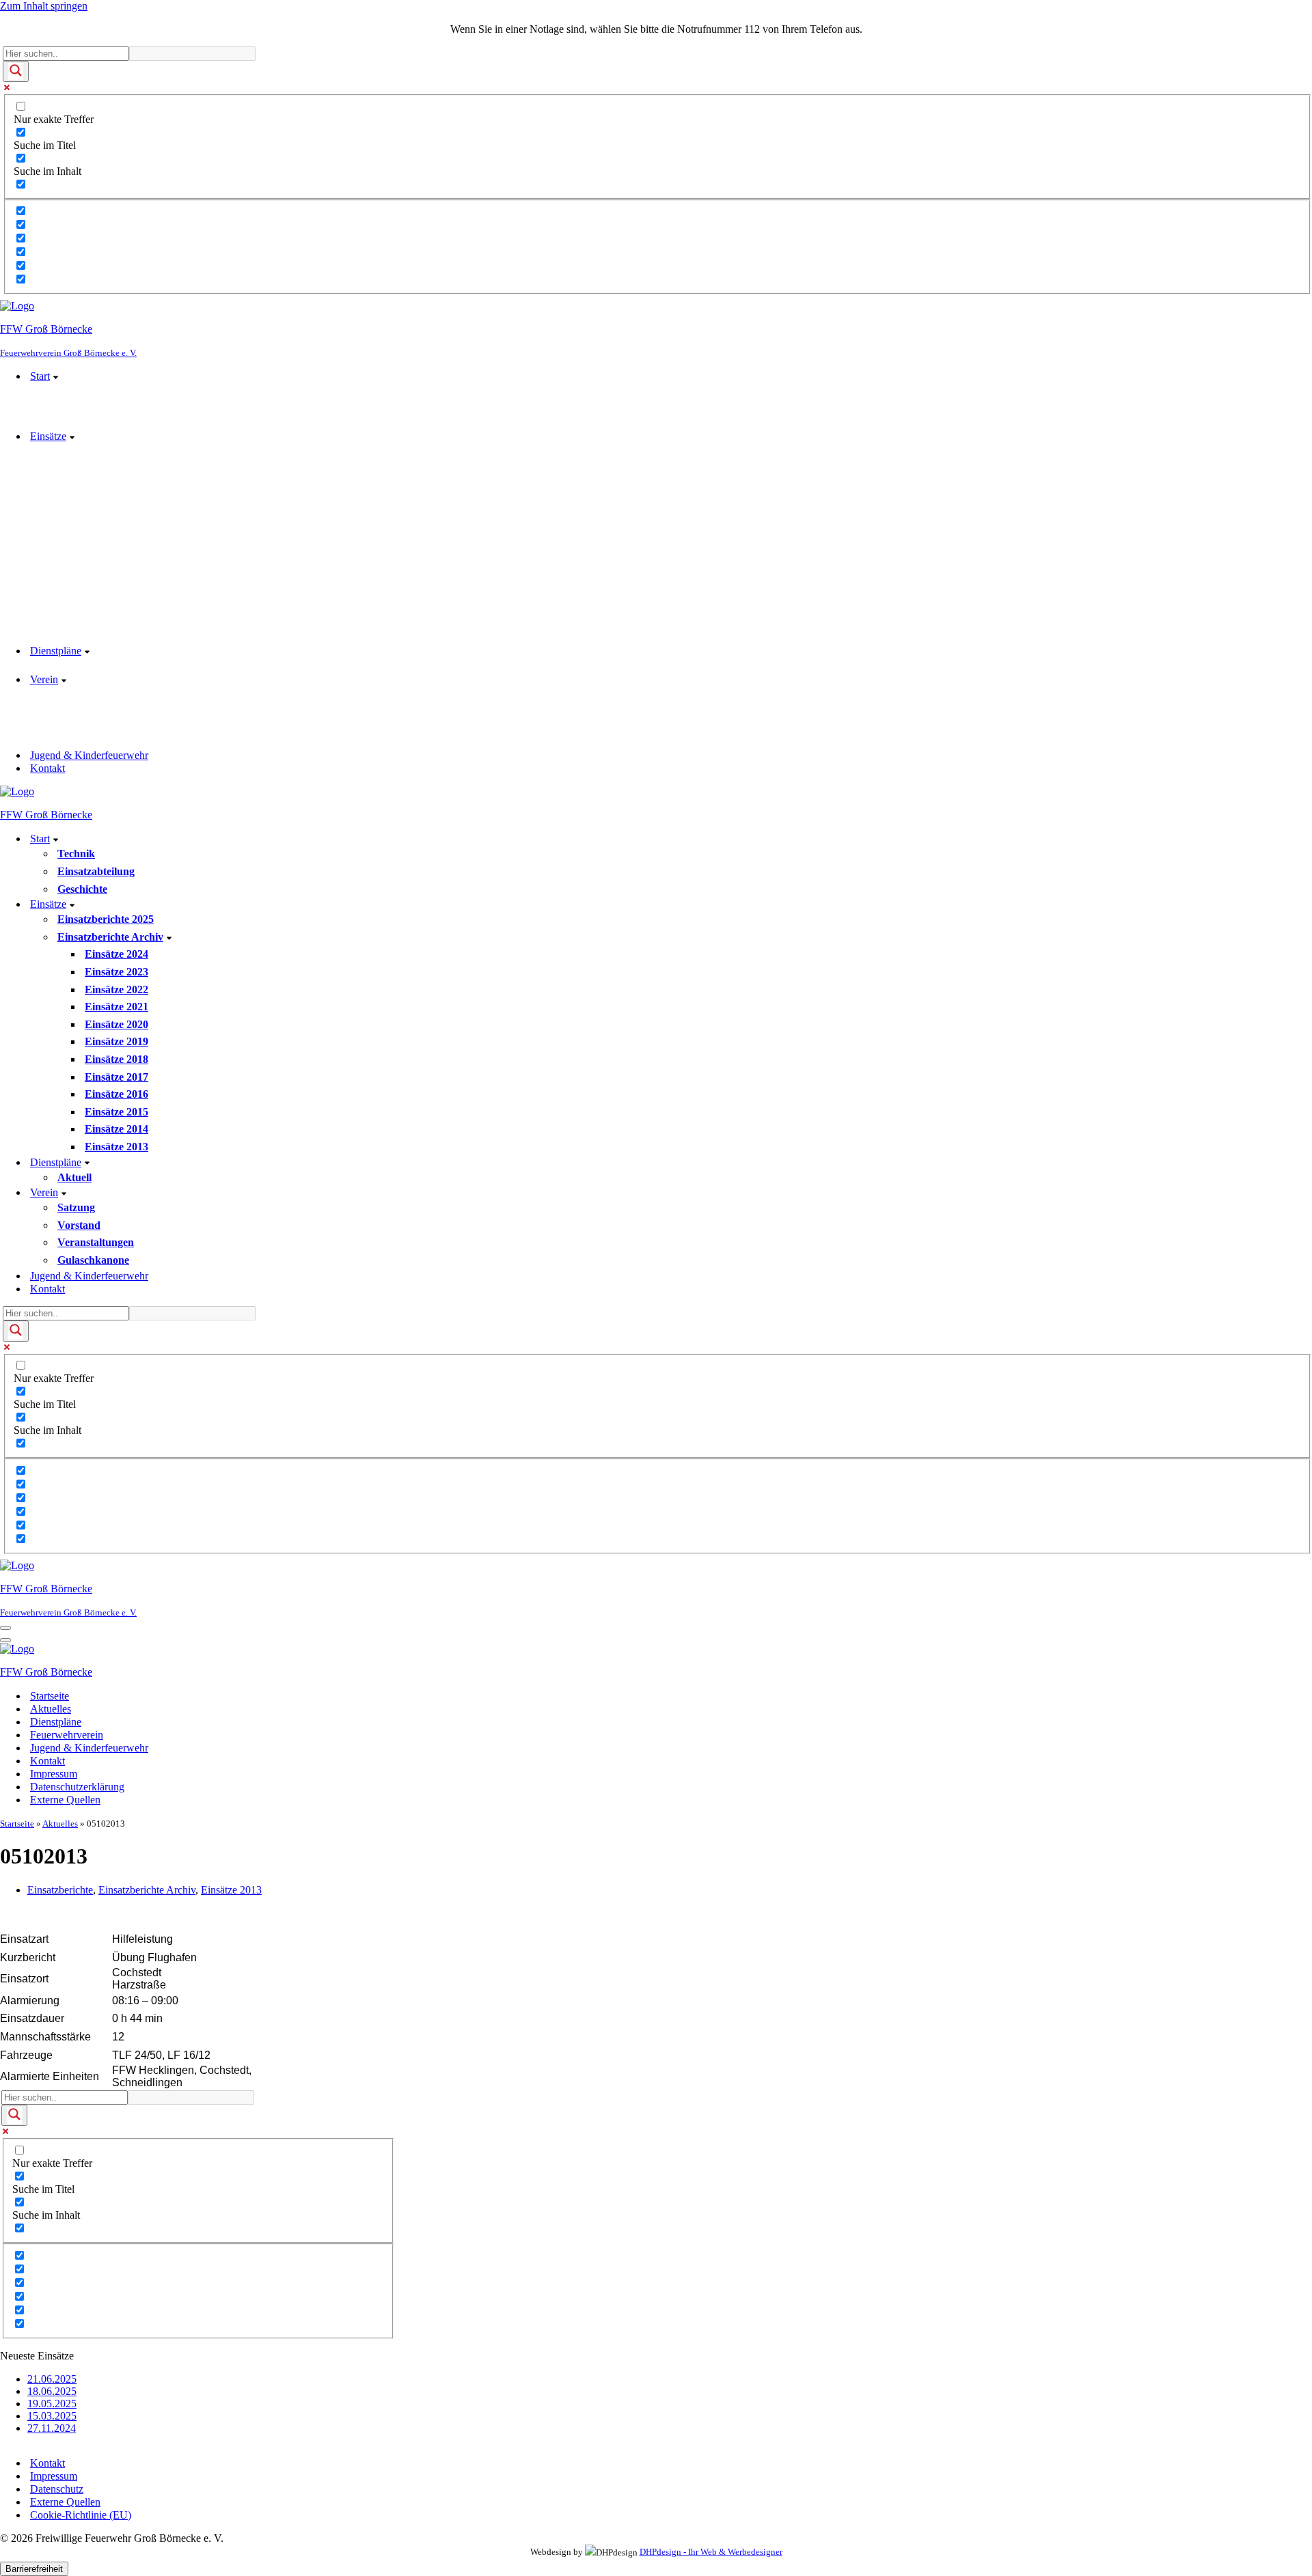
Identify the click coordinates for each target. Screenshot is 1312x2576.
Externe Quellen (65, 1800)
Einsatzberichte (60, 1890)
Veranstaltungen (96, 1242)
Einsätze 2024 (117, 954)
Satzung (76, 1207)
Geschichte (82, 889)
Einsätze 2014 (117, 1129)
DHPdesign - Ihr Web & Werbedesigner (711, 2552)
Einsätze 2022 (117, 989)
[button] (56, 376)
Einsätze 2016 (117, 1094)
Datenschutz (57, 2489)
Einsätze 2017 (117, 1077)
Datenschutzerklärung (77, 1787)
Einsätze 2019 (117, 1041)
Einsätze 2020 (117, 1024)
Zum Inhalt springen (44, 6)
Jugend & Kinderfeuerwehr (89, 755)
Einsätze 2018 (117, 1059)
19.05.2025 (52, 2404)
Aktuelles (51, 1709)
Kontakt (47, 768)
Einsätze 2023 (117, 972)
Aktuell (74, 1177)
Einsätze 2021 (117, 1007)
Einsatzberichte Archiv (147, 1890)
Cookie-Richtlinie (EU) (81, 2515)
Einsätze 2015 (117, 1112)
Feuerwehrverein (67, 1735)
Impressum (54, 1774)
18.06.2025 (52, 2391)
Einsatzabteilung (96, 871)
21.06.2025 (52, 2379)
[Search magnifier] (16, 71)
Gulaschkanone (93, 1260)
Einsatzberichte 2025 (106, 919)
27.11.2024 (52, 2428)
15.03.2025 (52, 2416)
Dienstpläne (56, 1722)
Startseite (50, 1696)
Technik (76, 854)
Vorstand (79, 1225)
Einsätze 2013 (117, 1147)
